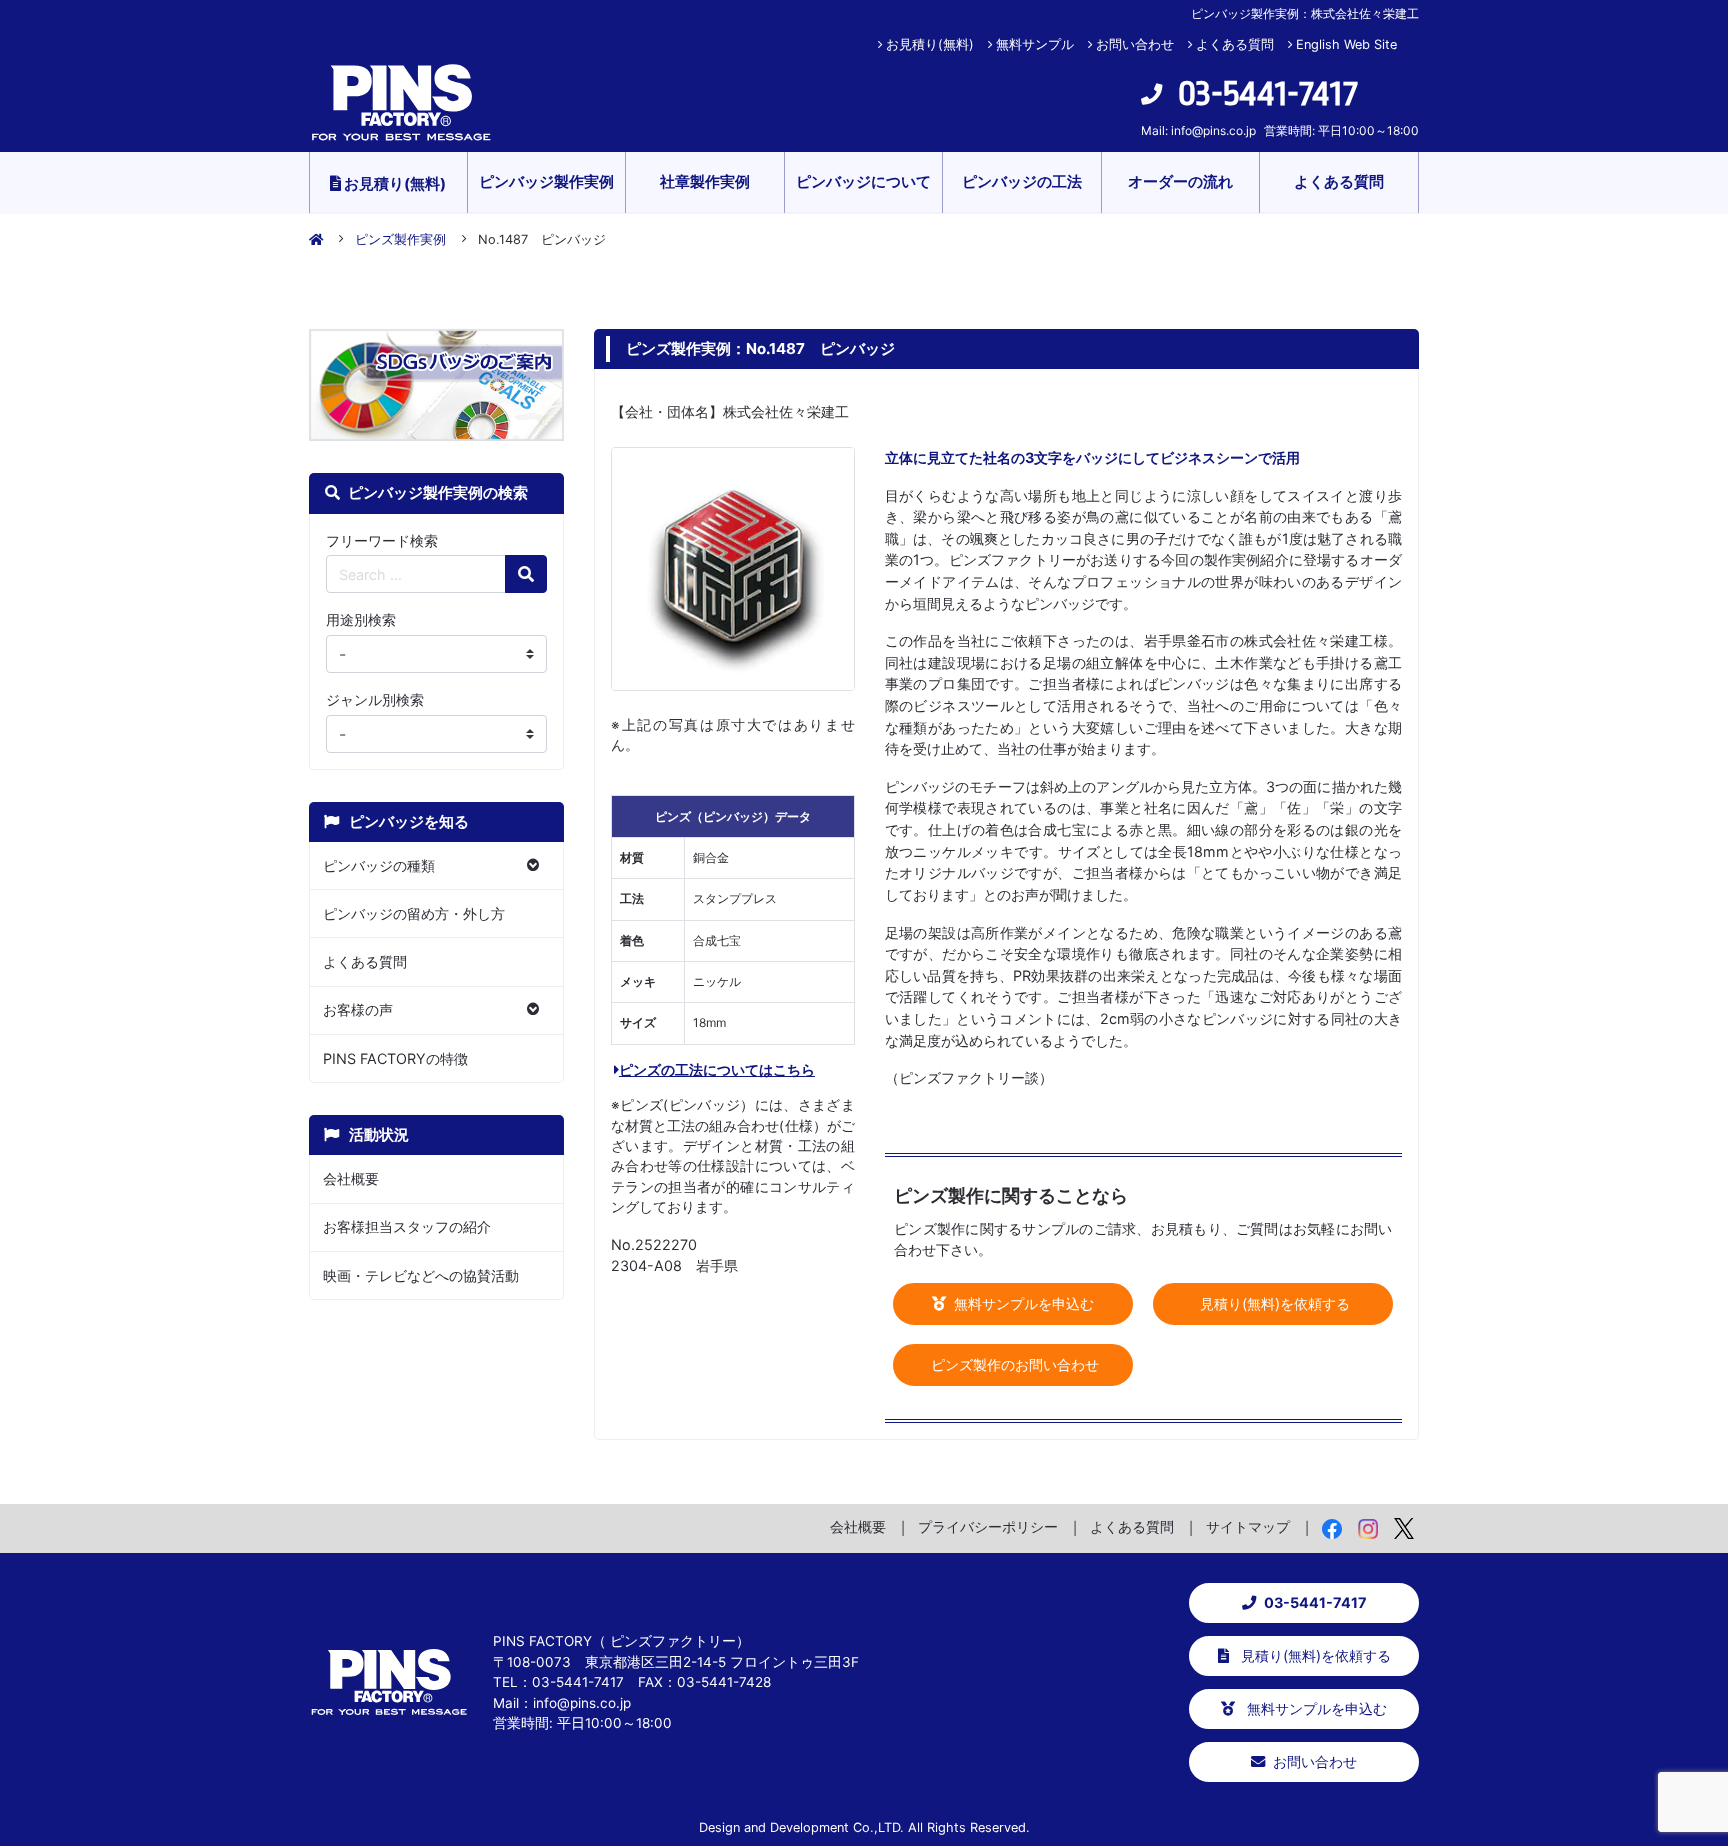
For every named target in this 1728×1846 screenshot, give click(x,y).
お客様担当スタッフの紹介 (407, 1226)
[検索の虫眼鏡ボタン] (526, 574)
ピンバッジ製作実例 (546, 181)
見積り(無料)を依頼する (1273, 1303)
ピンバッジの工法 (1022, 181)
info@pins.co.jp (1213, 130)
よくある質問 (1235, 44)
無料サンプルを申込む (1022, 1303)
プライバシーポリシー (988, 1526)
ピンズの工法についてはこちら (717, 1069)
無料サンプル (1035, 44)
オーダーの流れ (1180, 181)
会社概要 (351, 1178)
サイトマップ (1248, 1526)
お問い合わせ (1135, 44)
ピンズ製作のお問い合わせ (1013, 1364)
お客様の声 (358, 1009)
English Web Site (1346, 44)
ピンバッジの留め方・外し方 (414, 913)
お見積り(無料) (930, 44)
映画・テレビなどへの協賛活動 (421, 1275)
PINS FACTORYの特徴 (395, 1058)
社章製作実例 (705, 181)
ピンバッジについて (863, 181)
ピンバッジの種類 (379, 865)
